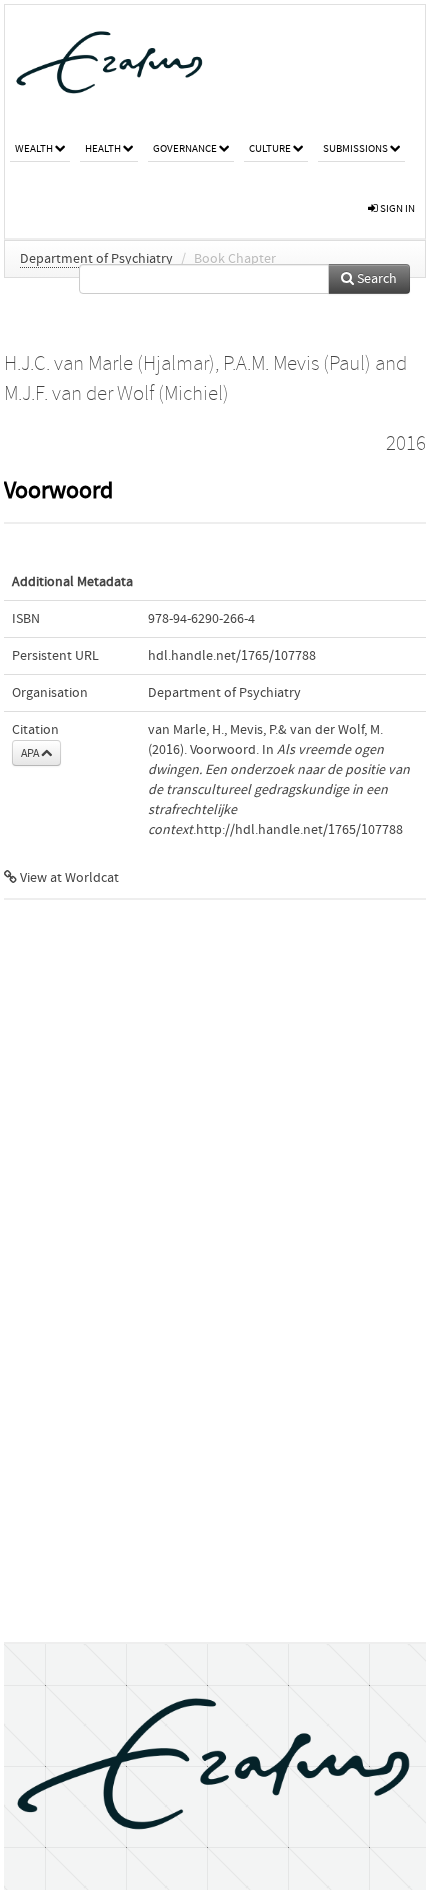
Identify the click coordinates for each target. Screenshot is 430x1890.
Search (375, 279)
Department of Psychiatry (96, 259)
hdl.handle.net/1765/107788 (232, 656)
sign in (396, 208)
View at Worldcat (68, 878)
